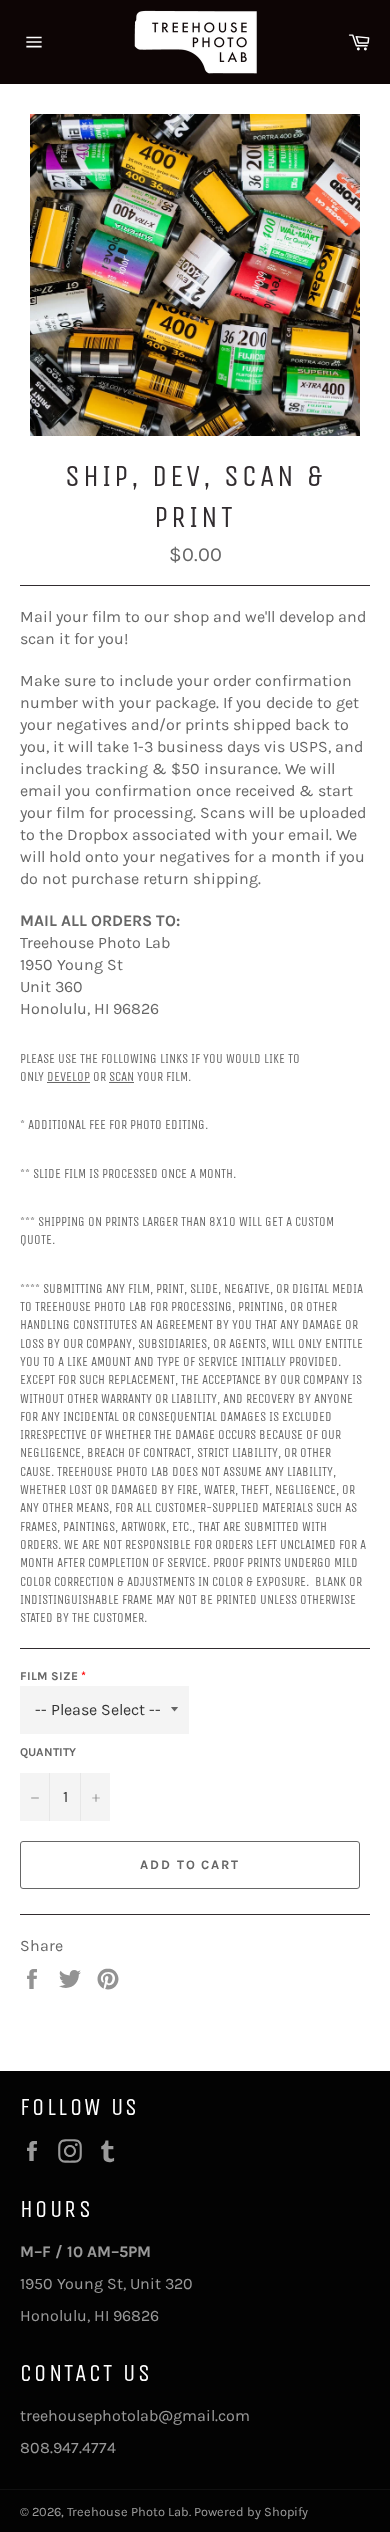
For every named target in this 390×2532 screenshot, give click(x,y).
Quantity (48, 1752)
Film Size (49, 1676)
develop (68, 1077)
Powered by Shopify (251, 2511)
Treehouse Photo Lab (128, 2511)
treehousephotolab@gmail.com (135, 2415)
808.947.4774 (68, 2447)
